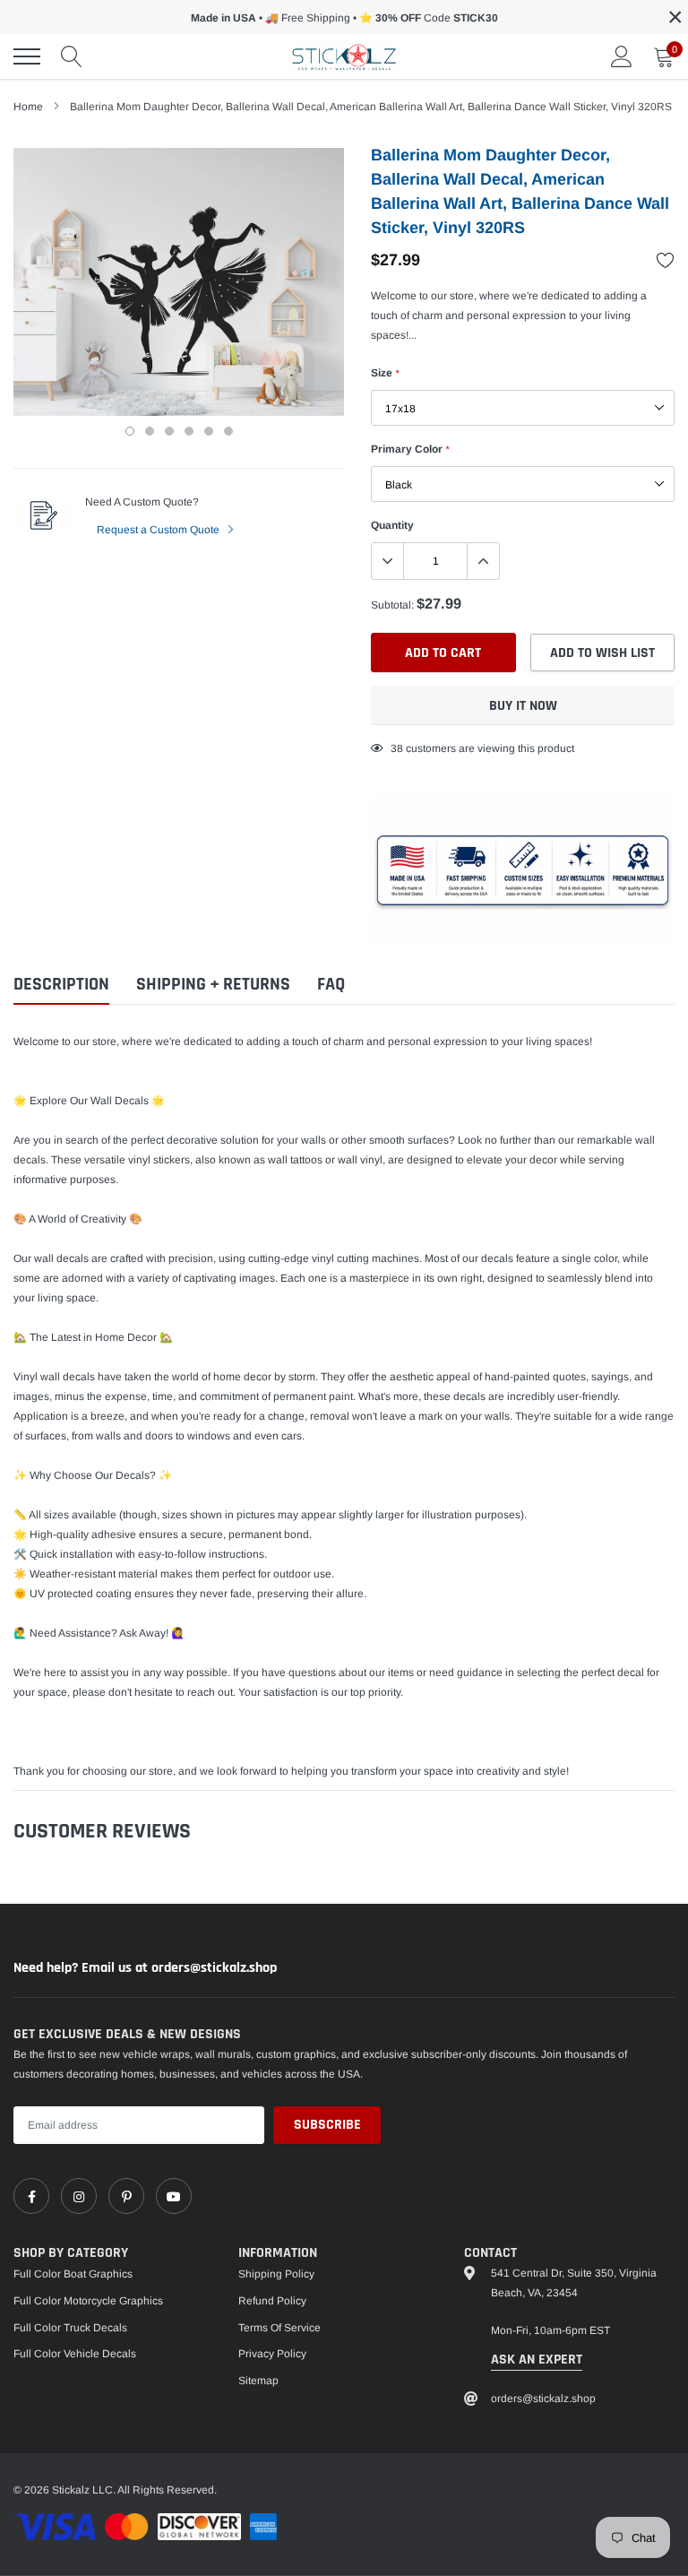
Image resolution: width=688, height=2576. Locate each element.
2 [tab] (150, 431)
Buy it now (523, 706)
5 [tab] (209, 431)
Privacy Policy (272, 2354)
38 (397, 748)
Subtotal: (392, 605)
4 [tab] (189, 431)
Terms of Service (279, 2328)
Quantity (392, 525)
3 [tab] (169, 431)
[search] (72, 56)
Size (385, 373)
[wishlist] (666, 260)
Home (28, 107)
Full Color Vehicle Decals (75, 2354)
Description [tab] (61, 985)
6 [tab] (228, 431)
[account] (622, 56)
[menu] (27, 56)
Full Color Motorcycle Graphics (88, 2301)
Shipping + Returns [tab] (213, 985)
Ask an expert (537, 2360)
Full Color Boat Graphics (73, 2274)
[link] (31, 2196)
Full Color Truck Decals (70, 2328)
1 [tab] (130, 431)
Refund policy (272, 2301)
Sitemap (258, 2381)
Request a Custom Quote (159, 530)
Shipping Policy (276, 2274)
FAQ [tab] (331, 985)
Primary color (410, 449)
